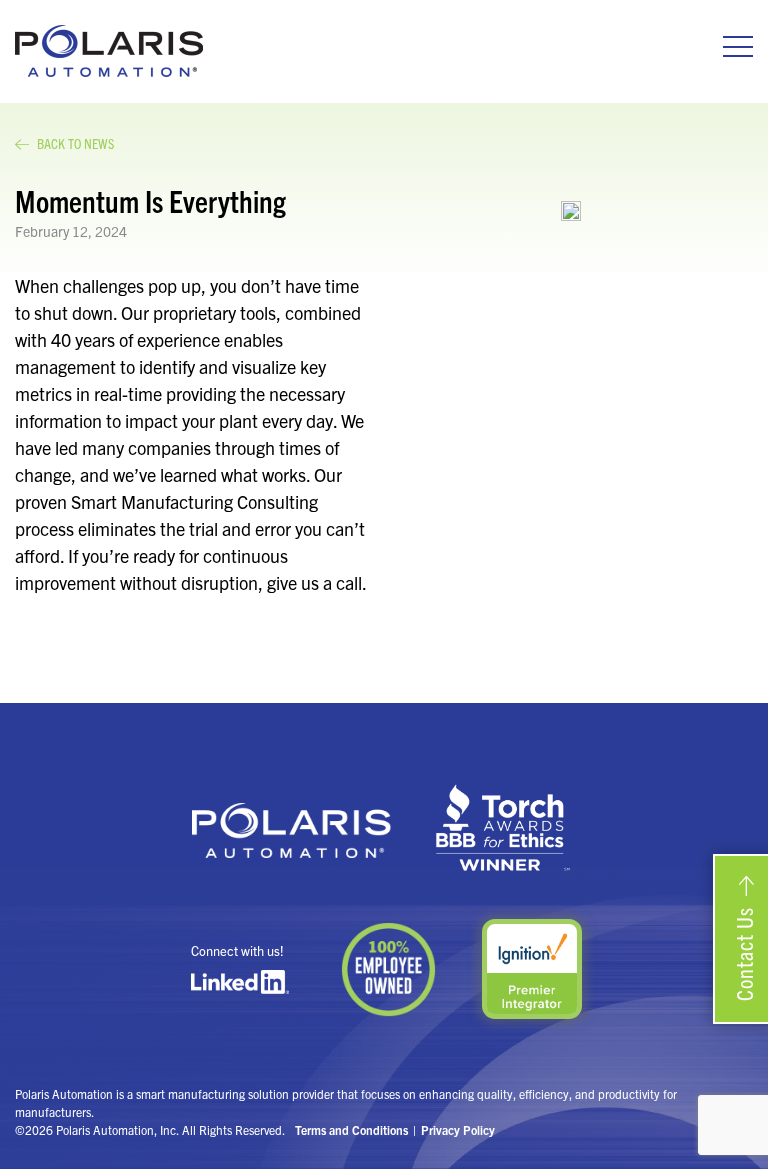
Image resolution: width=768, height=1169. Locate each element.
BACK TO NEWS (75, 143)
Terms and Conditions (351, 1129)
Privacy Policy (458, 1129)
